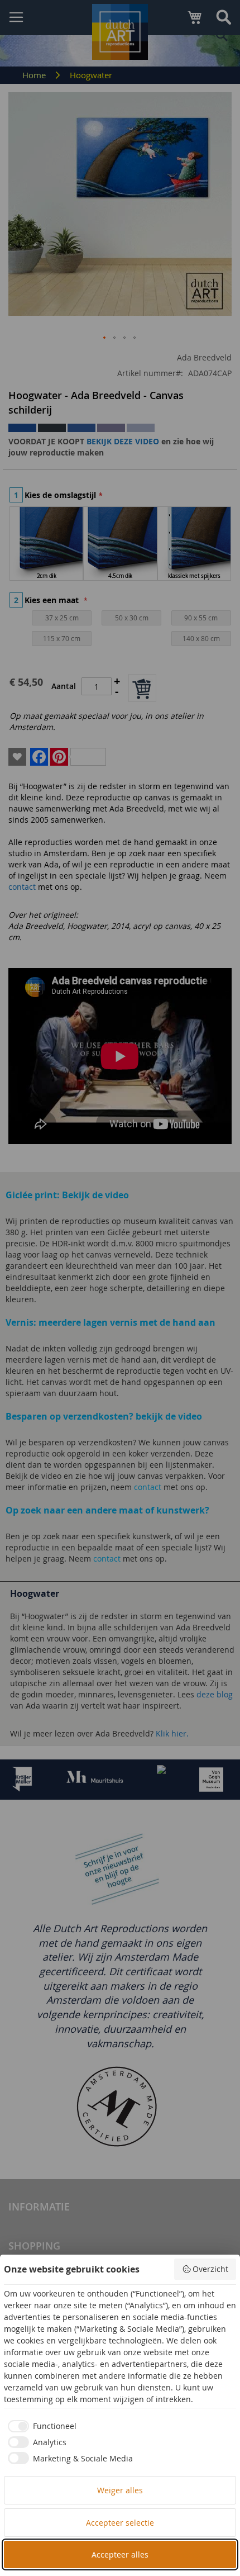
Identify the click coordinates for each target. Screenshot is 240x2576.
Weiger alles (120, 2490)
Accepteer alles (120, 2554)
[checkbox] (40, 2426)
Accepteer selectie (120, 2523)
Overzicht (210, 2269)
